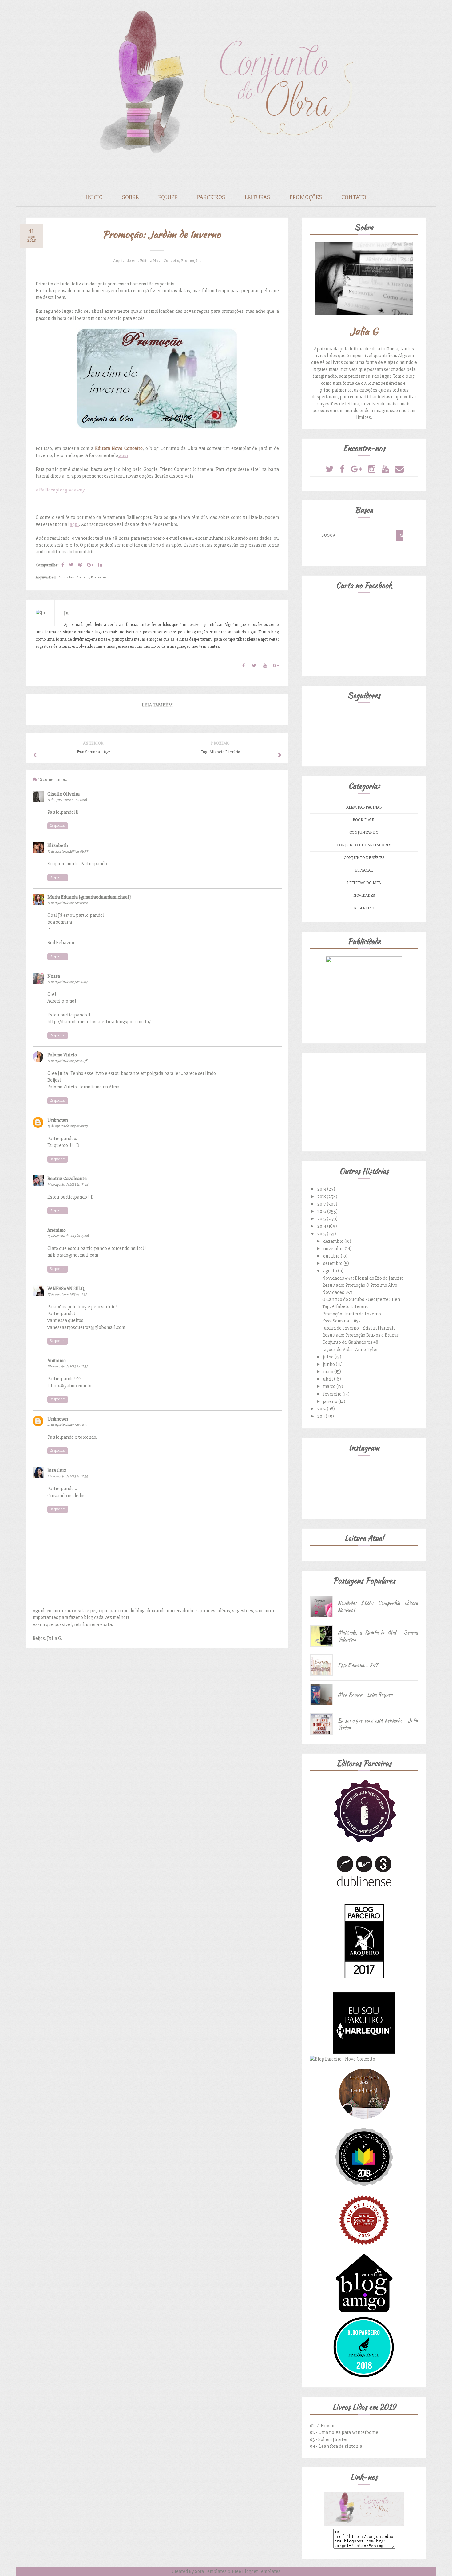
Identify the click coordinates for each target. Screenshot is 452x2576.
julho (329, 1357)
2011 (321, 1416)
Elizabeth (58, 845)
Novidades (364, 895)
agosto (331, 1271)
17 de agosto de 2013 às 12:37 (67, 1294)
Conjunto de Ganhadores (364, 845)
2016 (322, 1211)
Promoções (306, 197)
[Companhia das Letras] (364, 2249)
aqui (123, 455)
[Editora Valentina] (364, 2313)
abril (329, 1379)
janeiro (331, 1401)
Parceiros (211, 197)
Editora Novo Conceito (159, 261)
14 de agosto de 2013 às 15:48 (68, 1185)
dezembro (334, 1241)
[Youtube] (385, 469)
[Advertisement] (364, 1101)
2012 (322, 1409)
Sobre (130, 197)
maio (329, 1372)
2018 (322, 1197)
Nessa (54, 976)
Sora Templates (211, 2571)
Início (94, 197)
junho (329, 1364)
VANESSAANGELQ (66, 1289)
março (330, 1386)
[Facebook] (342, 469)
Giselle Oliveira (63, 794)
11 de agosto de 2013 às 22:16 (67, 800)
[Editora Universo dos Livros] (364, 2186)
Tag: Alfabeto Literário (345, 1306)
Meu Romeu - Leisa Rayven (365, 1695)
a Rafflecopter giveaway (60, 490)
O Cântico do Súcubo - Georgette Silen (361, 1299)
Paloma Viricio (62, 1055)
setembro (333, 1263)
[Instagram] (372, 469)
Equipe (168, 197)
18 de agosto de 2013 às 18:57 (67, 1366)
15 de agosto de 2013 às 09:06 (68, 1236)
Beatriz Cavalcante (67, 1179)
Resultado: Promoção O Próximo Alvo (360, 1285)
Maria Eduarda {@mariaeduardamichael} (89, 897)
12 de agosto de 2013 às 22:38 (67, 1061)
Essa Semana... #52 (342, 1321)
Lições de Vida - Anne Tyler (350, 1350)
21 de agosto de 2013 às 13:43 (67, 1425)
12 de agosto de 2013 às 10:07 (67, 982)
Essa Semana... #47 (358, 1665)
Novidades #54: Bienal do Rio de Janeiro (363, 1278)
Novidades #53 (337, 1292)
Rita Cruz (57, 1470)
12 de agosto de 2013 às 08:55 (68, 851)
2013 (322, 1234)
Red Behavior (61, 943)
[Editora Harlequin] (364, 2052)
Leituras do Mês (364, 883)
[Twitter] (330, 469)
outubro (332, 1256)
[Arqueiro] (364, 1989)
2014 (322, 1226)
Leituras (257, 197)
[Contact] (399, 469)
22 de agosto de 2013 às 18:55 (68, 1476)
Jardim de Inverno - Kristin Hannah (358, 1328)
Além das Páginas (364, 807)
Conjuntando (364, 832)
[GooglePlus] (356, 469)
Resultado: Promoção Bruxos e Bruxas (361, 1335)
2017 (322, 1204)
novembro (334, 1249)
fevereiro (333, 1394)
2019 (322, 1189)
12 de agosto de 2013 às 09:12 (67, 903)
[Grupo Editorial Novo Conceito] (343, 2059)
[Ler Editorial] (364, 2123)
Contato (354, 197)
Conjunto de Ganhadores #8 (350, 1342)
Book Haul (364, 820)
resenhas (364, 908)
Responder (58, 826)
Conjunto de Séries (364, 858)
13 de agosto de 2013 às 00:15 (67, 1126)
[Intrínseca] (364, 1842)
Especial (364, 870)
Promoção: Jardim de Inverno (352, 1314)
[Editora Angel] (364, 2376)
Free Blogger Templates (256, 2571)
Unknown (58, 1120)
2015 (322, 1219)
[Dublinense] (364, 1888)
